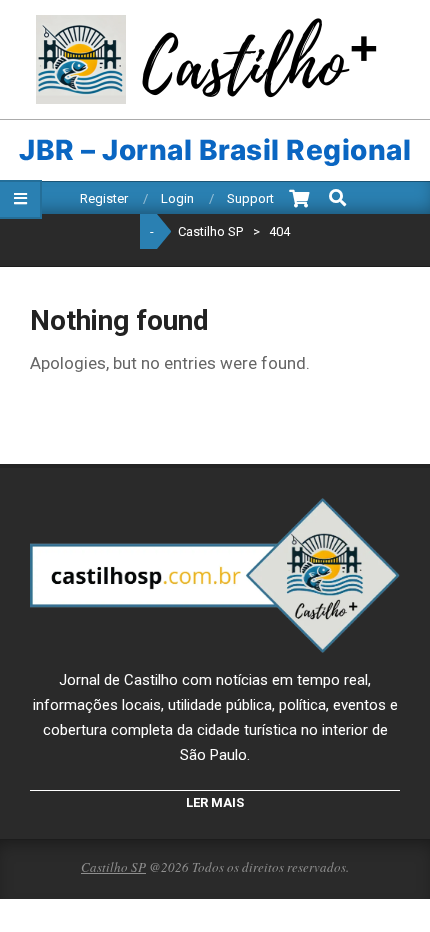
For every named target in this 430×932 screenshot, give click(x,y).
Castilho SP (113, 867)
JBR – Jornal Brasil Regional (215, 150)
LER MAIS (215, 802)
